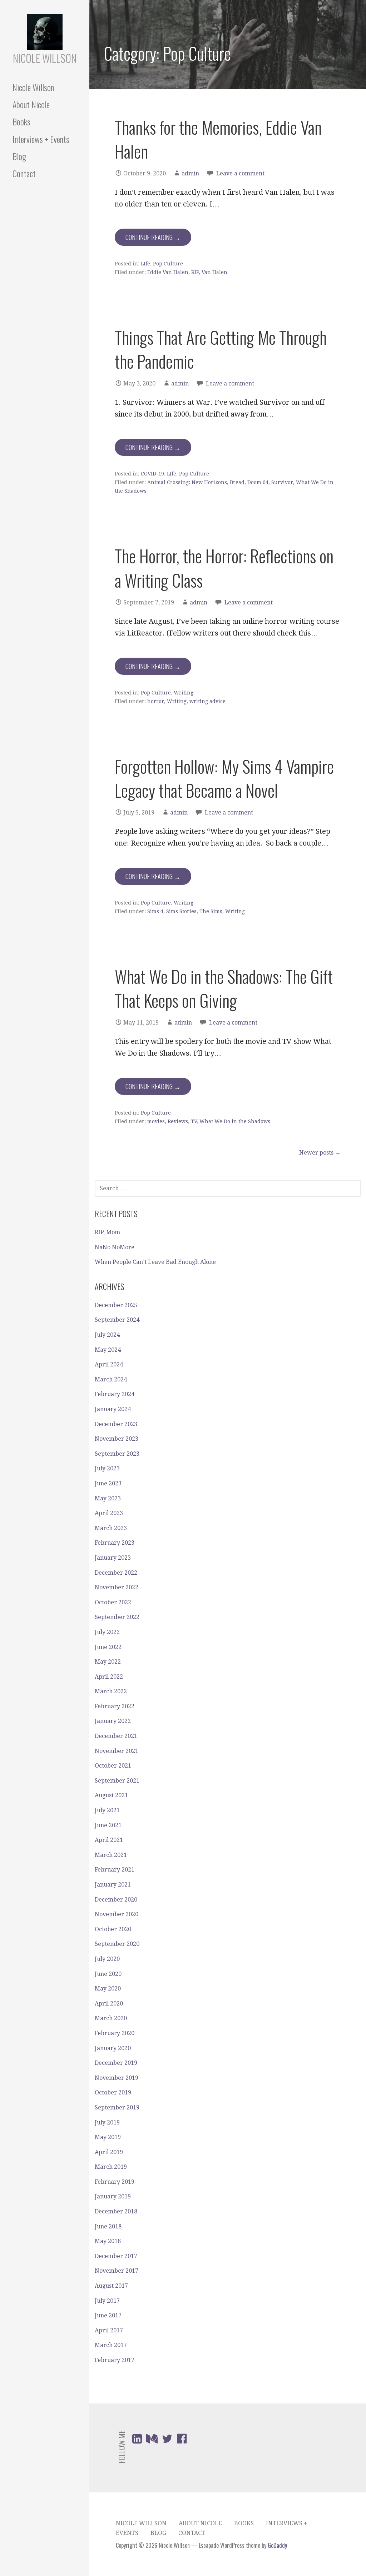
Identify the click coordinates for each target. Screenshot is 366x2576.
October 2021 (113, 1766)
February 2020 (115, 2033)
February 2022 (115, 1706)
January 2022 (113, 1721)
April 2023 (109, 1513)
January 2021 (113, 1885)
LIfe (145, 264)
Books (21, 121)
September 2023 (117, 1454)
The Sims (211, 911)
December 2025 (116, 1305)
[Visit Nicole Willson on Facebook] (182, 2441)
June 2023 (108, 1483)
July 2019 (107, 2122)
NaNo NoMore (115, 1247)
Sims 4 (155, 911)
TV (194, 1121)
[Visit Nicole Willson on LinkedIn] (137, 2441)
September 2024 (117, 1320)
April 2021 (109, 1840)
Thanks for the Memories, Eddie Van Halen (218, 139)
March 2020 (111, 2018)
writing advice (207, 701)
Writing (184, 693)
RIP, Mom (107, 1232)
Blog (19, 156)
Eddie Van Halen (168, 272)
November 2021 (117, 1751)
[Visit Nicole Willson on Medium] (152, 2441)
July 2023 (107, 1468)
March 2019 (111, 2167)
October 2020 (113, 1929)
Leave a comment (240, 173)
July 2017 (107, 2301)
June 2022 (108, 1647)
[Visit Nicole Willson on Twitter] (167, 2441)
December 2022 (116, 1573)
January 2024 (113, 1409)
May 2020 (108, 1989)
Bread (237, 482)
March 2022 (111, 1691)
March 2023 (111, 1528)
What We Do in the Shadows (235, 1121)
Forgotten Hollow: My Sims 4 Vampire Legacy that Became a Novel (224, 778)
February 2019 (115, 2182)
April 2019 (109, 2152)
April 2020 (109, 2004)
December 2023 (116, 1424)
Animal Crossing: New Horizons (187, 482)
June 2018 (108, 2226)
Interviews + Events (41, 139)
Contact (24, 173)
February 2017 (115, 2360)
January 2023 (113, 1558)
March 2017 (111, 2345)
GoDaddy (277, 2545)
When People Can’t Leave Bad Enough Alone (155, 1262)
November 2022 (117, 1587)
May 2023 (108, 1498)
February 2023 (115, 1543)
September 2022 (117, 1617)
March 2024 (111, 1379)
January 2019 (113, 2196)
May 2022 (108, 1662)
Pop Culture (168, 264)
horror (156, 701)
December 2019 (116, 2063)
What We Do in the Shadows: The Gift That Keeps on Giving (224, 988)
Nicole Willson (45, 58)
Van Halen (214, 272)
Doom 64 (258, 482)
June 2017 (108, 2315)
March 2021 (111, 1855)
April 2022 (109, 1677)
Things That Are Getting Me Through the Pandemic (221, 349)
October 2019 (113, 2092)
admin (190, 173)
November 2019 (117, 2078)
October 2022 (113, 1602)
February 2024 (115, 1394)
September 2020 (117, 1944)
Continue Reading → (153, 237)
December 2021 (116, 1736)
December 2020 (116, 1900)
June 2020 (108, 1974)
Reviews (178, 1121)
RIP (195, 272)
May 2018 (108, 2241)
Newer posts (320, 1153)
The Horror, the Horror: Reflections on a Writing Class (224, 568)
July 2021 (107, 1810)
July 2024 (107, 1335)
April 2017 (109, 2330)
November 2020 (117, 1914)
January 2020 (113, 2048)
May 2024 (108, 1350)
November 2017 (117, 2271)
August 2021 (111, 1795)
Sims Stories (181, 911)
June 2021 (108, 1825)
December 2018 (116, 2211)
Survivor (282, 482)
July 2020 (107, 1959)
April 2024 (109, 1364)
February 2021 (115, 1870)
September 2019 (117, 2107)
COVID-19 (152, 474)
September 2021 (117, 1781)
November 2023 (117, 1439)
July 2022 (107, 1632)
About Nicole (31, 104)
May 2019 (108, 2137)
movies (156, 1121)
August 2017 (111, 2286)
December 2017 (116, 2256)
